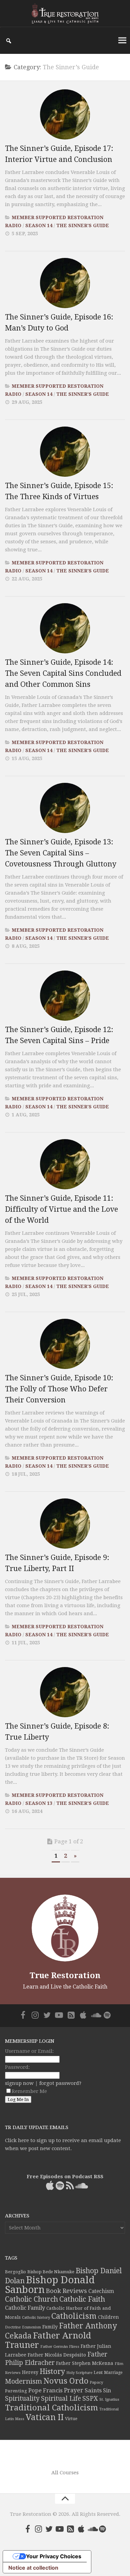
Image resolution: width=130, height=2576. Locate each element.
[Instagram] (35, 2015)
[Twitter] (47, 2015)
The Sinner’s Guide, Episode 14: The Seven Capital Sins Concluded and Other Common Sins (63, 673)
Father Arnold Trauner (48, 2340)
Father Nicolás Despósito (57, 2355)
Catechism (101, 2291)
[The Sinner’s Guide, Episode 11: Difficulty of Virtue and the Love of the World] (65, 1164)
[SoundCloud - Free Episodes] (95, 2015)
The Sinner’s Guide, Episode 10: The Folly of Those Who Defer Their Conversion (59, 1389)
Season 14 (39, 225)
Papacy (96, 2382)
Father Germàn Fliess (60, 2347)
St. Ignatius (109, 2400)
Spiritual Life (61, 2399)
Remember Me (29, 2091)
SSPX (90, 2399)
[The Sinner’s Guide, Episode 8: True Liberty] (65, 1692)
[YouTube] (59, 2015)
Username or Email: (29, 2051)
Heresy (30, 2372)
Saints (93, 2390)
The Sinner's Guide (83, 225)
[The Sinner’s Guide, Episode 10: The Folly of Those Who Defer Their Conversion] (65, 1344)
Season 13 (39, 1803)
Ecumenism (31, 2327)
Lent (98, 2372)
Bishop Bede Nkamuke (51, 2272)
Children (108, 2317)
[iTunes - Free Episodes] (83, 2015)
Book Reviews (66, 2291)
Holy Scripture (79, 2373)
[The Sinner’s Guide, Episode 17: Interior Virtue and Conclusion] (65, 114)
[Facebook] (23, 2015)
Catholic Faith (82, 2299)
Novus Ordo (66, 2381)
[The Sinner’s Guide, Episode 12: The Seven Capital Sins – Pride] (65, 996)
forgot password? (60, 2083)
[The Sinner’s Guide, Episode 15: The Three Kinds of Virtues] (65, 452)
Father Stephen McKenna (85, 2363)
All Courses (65, 2473)
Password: (17, 2067)
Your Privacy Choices (54, 2556)
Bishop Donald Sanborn (50, 2285)
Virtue (71, 2419)
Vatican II (45, 2417)
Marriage (113, 2373)
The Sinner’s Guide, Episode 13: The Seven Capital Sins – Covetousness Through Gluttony (61, 853)
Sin (107, 2390)
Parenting (16, 2391)
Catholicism (74, 2316)
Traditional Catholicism (51, 2408)
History (52, 2371)
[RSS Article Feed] (71, 2015)
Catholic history (36, 2318)
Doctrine (13, 2327)
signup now (19, 2083)
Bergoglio (15, 2272)
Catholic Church (31, 2299)
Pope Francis (45, 2390)
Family (50, 2327)
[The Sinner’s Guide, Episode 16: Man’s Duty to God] (65, 283)
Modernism (23, 2381)
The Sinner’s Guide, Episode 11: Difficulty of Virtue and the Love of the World (61, 1209)
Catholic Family (25, 2308)
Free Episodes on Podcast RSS (65, 2177)
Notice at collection (33, 2568)
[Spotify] (107, 2015)
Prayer (74, 2390)
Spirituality (22, 2399)
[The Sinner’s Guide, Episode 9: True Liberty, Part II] (65, 1524)
